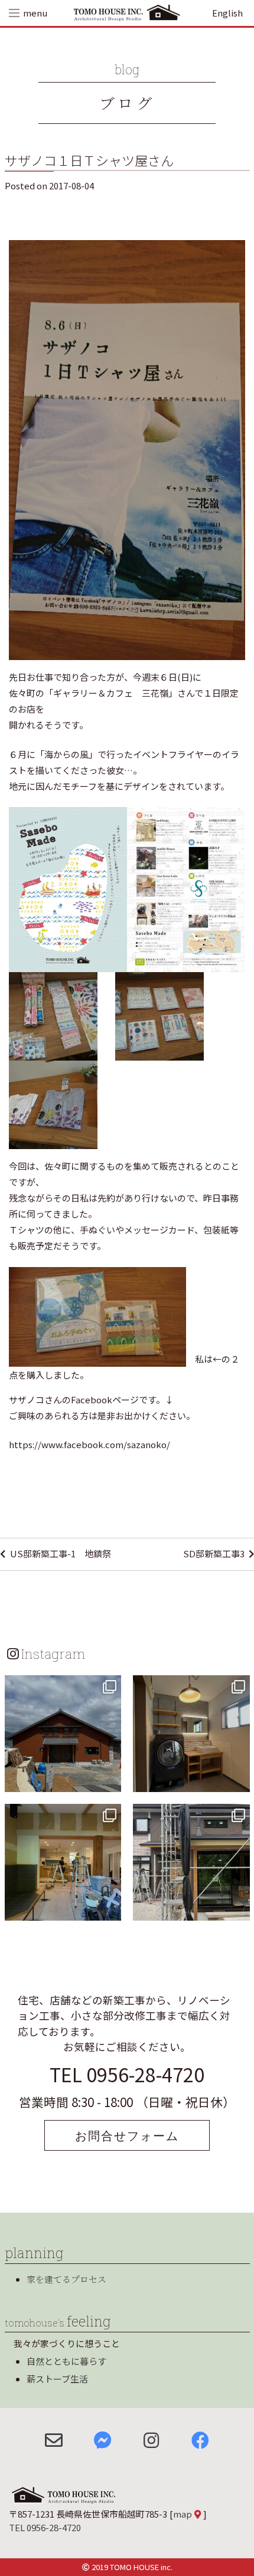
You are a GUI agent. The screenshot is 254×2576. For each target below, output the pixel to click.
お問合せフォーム (127, 2135)
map (183, 2514)
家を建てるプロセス (66, 2279)
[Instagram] (110, 1781)
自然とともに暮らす (66, 2361)
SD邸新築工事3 (214, 1553)
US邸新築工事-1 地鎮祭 (61, 1553)
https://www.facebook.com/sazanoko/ (89, 1444)
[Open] (63, 1734)
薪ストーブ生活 (57, 2379)
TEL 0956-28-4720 (127, 2074)
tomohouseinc (62, 1686)
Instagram (53, 1653)
